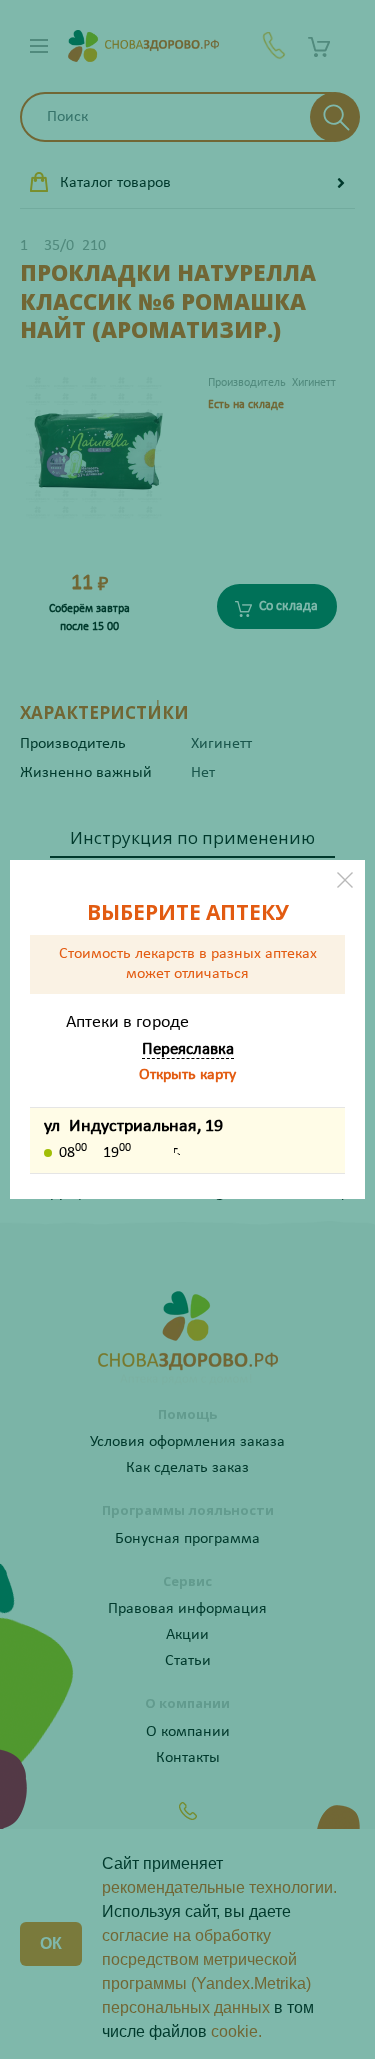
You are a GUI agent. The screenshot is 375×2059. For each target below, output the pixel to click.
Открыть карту (187, 1075)
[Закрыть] (345, 880)
